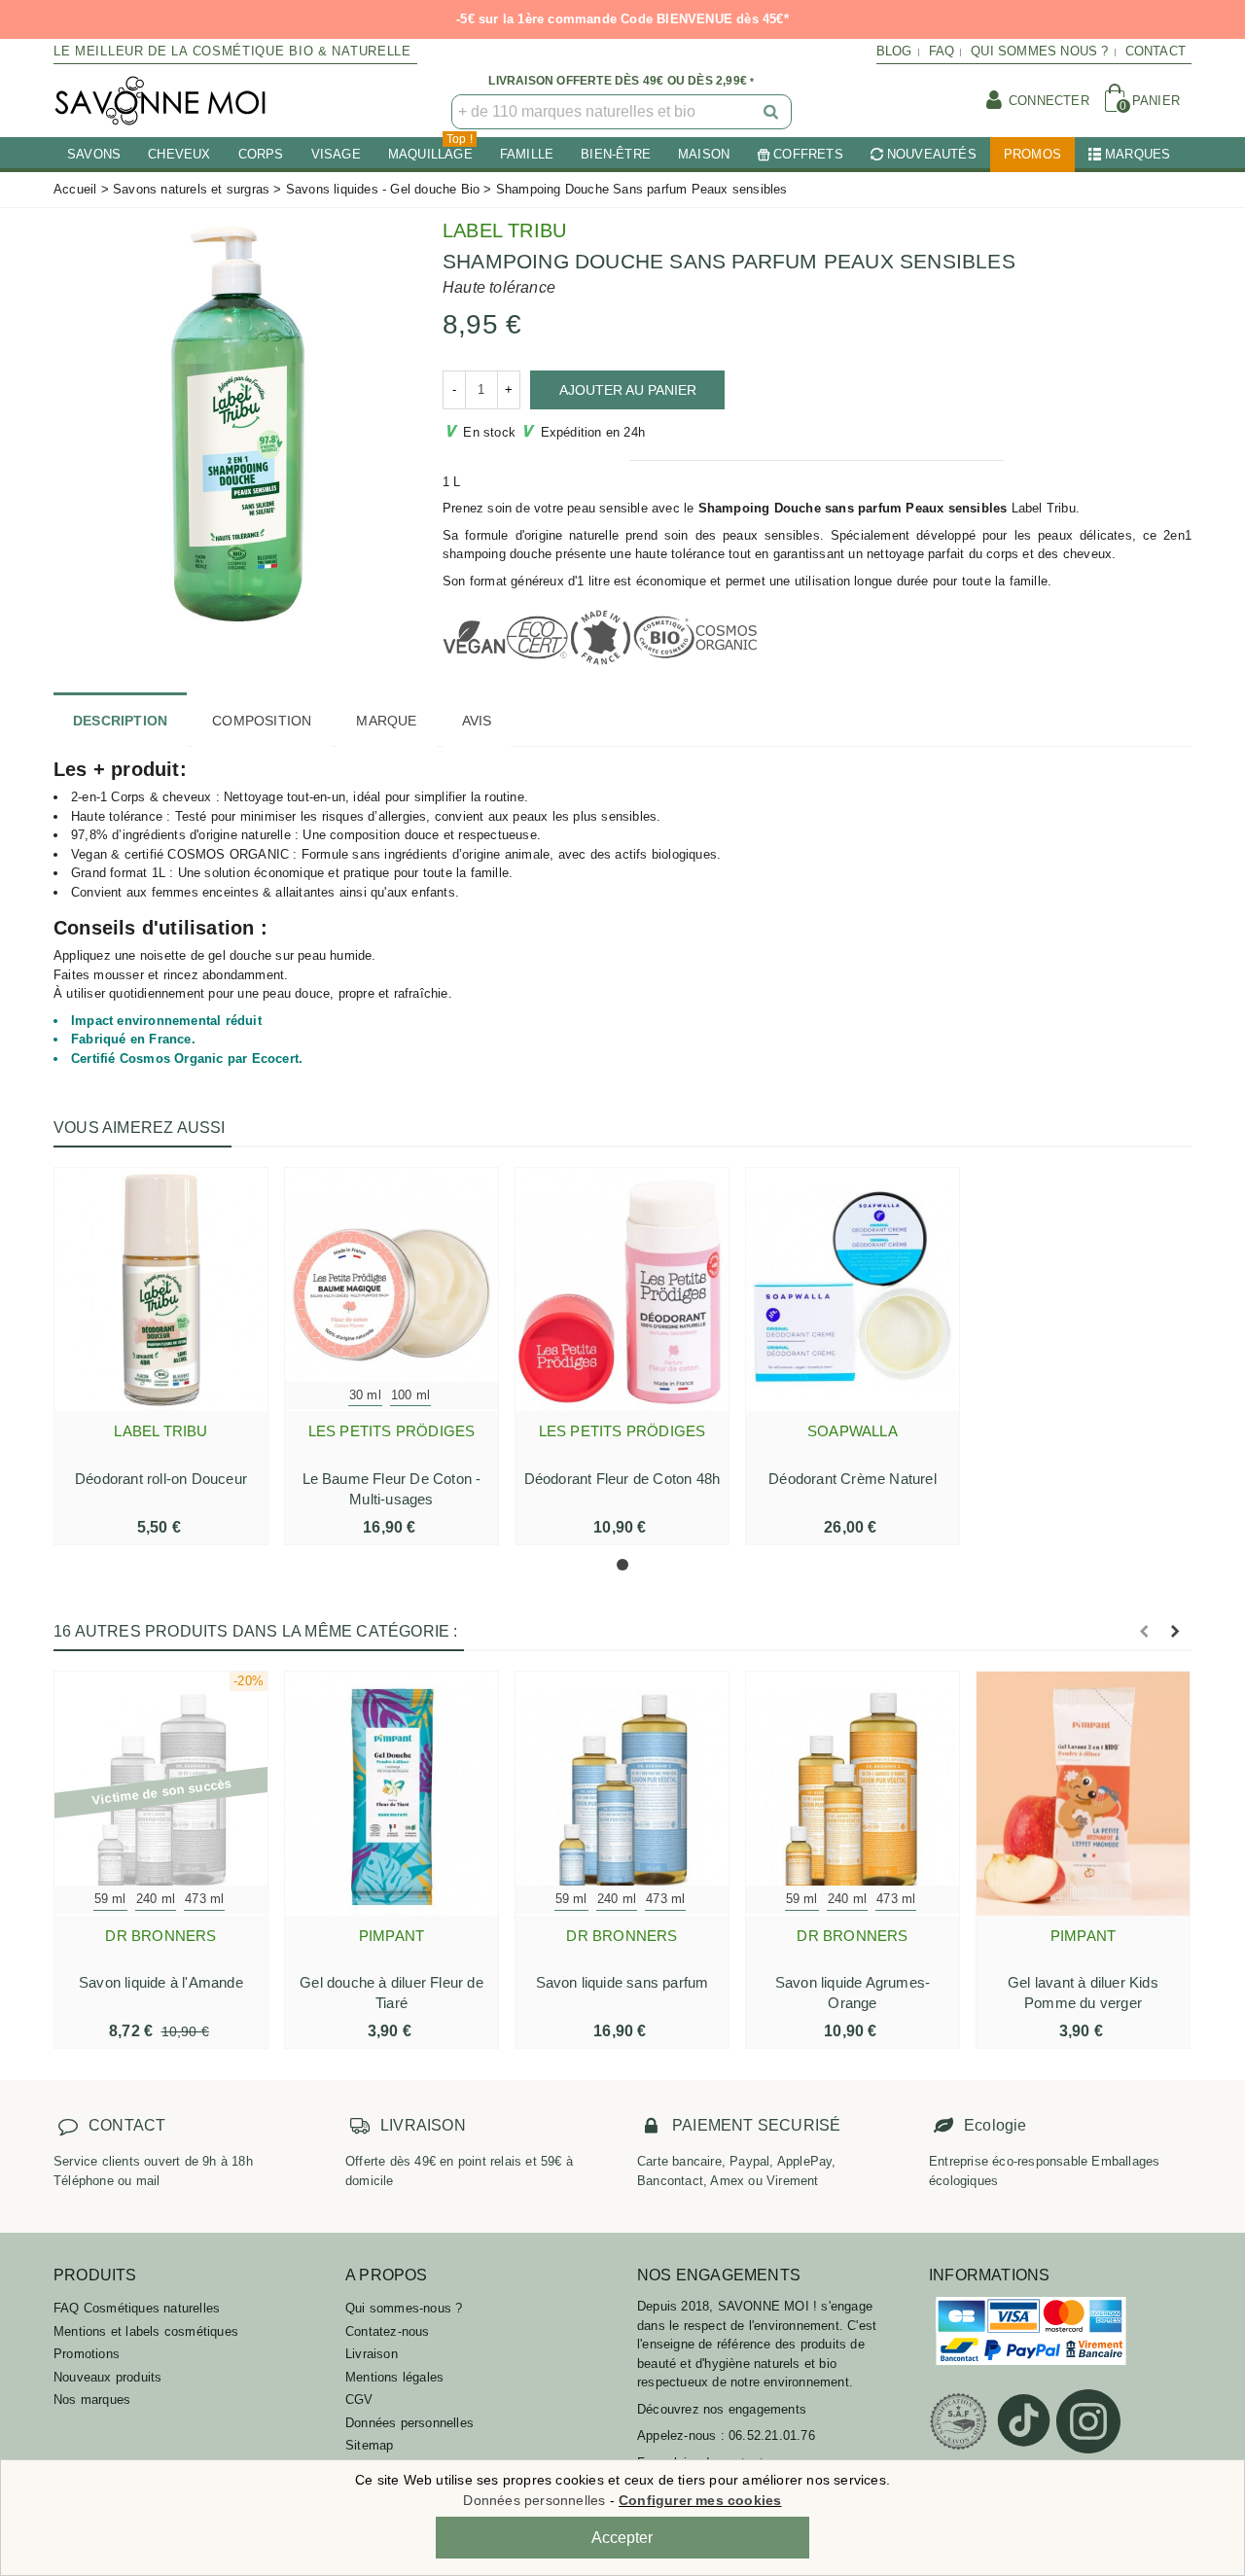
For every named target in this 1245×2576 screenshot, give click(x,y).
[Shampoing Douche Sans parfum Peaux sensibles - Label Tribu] (233, 422)
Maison (704, 154)
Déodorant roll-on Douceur (161, 1479)
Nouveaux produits (107, 2377)
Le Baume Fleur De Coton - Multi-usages (392, 1489)
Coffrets (808, 154)
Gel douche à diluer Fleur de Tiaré (391, 1993)
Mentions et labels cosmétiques (146, 2331)
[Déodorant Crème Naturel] (853, 1289)
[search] (772, 112)
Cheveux (179, 154)
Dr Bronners (160, 1936)
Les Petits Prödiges (392, 1431)
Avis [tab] (477, 721)
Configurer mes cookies (700, 2500)
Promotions (87, 2354)
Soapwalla (853, 1431)
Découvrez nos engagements (722, 2409)
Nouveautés (932, 154)
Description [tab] (120, 721)
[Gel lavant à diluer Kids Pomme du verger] (1083, 1793)
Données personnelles (409, 2423)
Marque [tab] (386, 721)
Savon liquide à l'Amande (161, 1982)
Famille (527, 154)
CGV (359, 2400)
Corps (261, 154)
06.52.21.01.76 (772, 2435)
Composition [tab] (262, 721)
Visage (336, 154)
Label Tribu (504, 230)
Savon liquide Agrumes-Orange (853, 1993)
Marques (1138, 154)
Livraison (372, 2354)
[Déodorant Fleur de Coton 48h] (622, 1289)
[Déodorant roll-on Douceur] (161, 1289)
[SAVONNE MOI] (160, 101)
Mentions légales (394, 2377)
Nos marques (92, 2400)
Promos (1032, 154)
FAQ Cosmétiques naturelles (137, 2308)
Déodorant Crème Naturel (853, 1479)
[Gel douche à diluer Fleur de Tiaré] (391, 1793)
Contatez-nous (388, 2331)
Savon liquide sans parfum (622, 1982)
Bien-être (616, 154)
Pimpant (391, 1936)
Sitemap (369, 2445)
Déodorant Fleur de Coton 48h (622, 1479)
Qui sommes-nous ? (404, 2308)
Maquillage (430, 149)
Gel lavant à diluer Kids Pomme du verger (1083, 1993)
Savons (94, 154)
